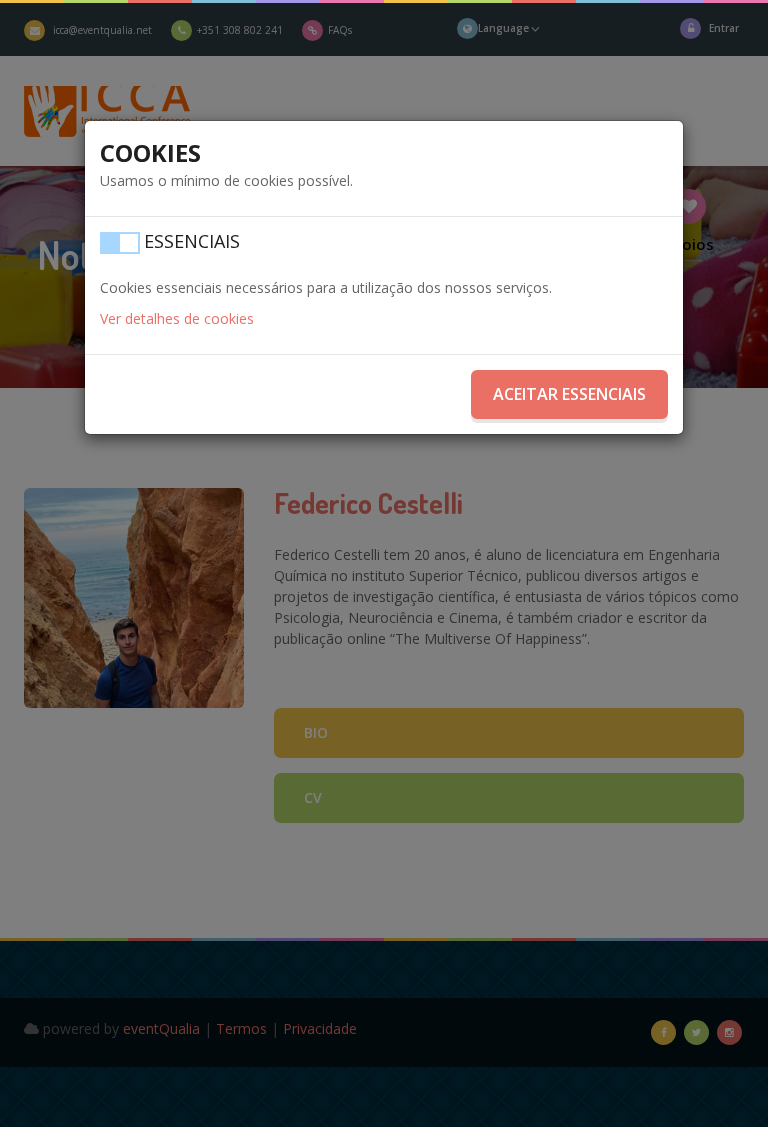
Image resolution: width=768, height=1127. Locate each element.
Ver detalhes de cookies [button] (177, 318)
